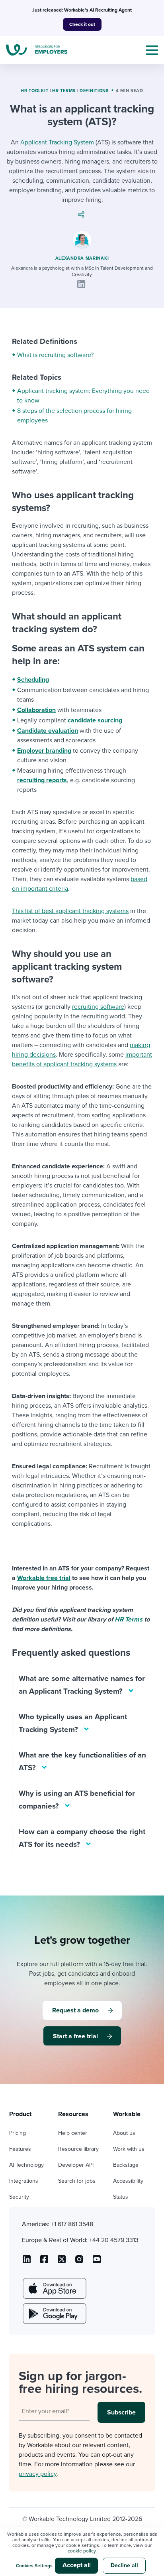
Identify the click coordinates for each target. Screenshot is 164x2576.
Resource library (78, 2149)
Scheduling (33, 680)
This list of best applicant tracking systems (70, 911)
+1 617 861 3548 (72, 2224)
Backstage (126, 2165)
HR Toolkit (34, 91)
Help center (73, 2133)
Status (121, 2197)
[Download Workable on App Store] (54, 2288)
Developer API (76, 2165)
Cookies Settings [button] (34, 2566)
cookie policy (82, 2551)
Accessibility (128, 2181)
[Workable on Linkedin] (27, 2262)
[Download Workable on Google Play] (54, 2314)
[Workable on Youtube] (62, 2262)
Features (20, 2149)
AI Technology (26, 2165)
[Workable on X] (79, 2262)
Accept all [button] (77, 2565)
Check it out (82, 24)
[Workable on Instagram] (97, 2262)
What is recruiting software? (55, 355)
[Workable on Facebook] (44, 2262)
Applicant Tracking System (57, 142)
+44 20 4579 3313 (114, 2240)
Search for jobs (77, 2181)
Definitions (94, 91)
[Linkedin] (81, 284)
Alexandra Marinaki (82, 258)
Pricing (18, 2133)
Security (19, 2197)
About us (124, 2133)
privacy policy (38, 2474)
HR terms (64, 91)
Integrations (24, 2181)
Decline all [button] (124, 2565)
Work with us (129, 2149)
